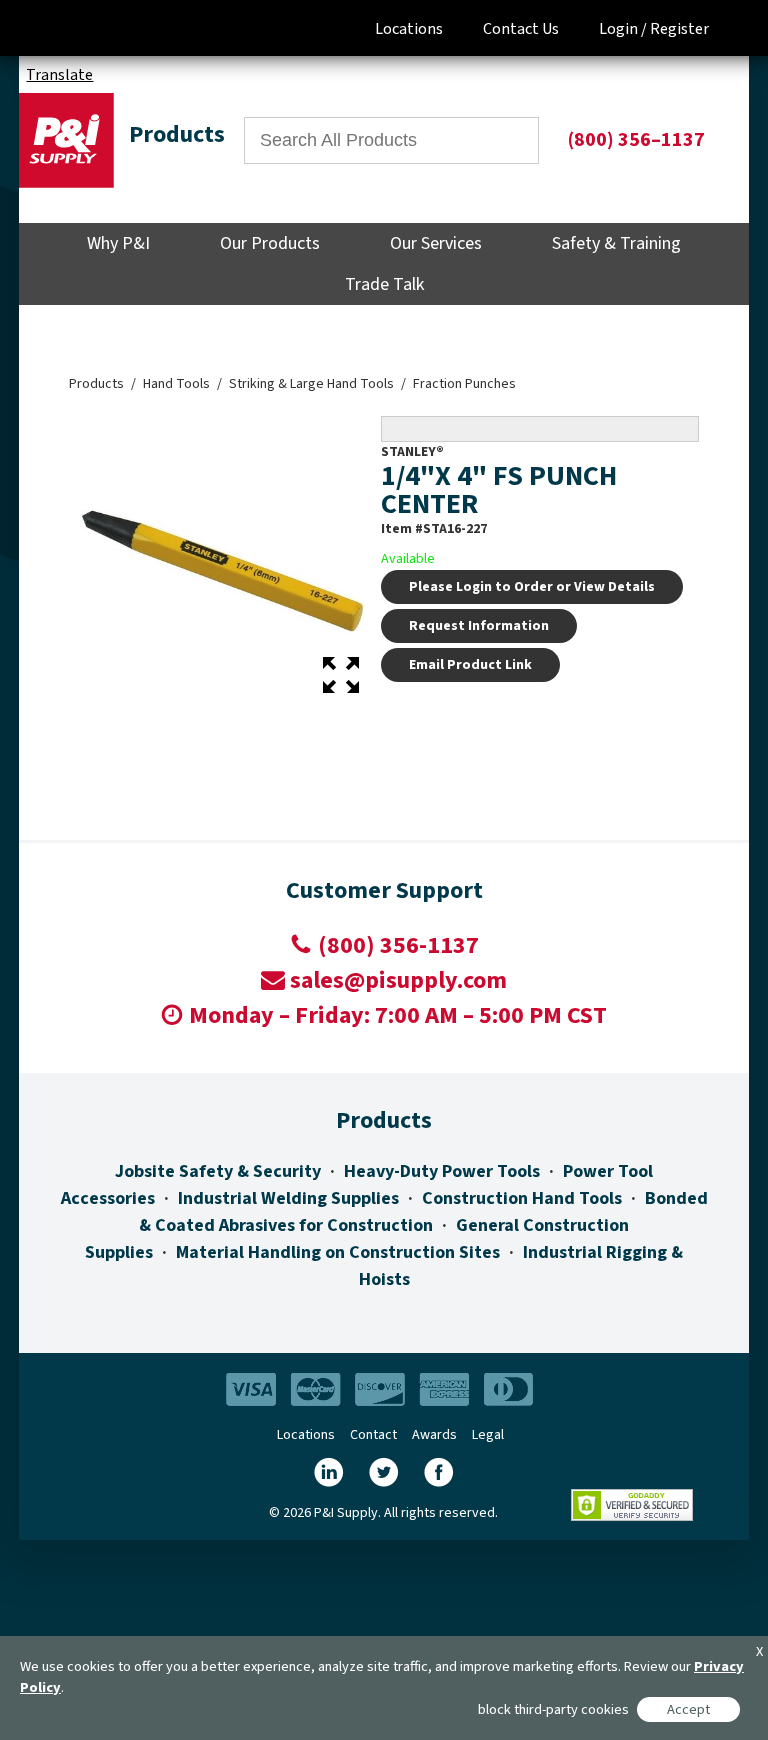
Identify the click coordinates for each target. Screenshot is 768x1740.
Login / (623, 29)
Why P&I (118, 243)
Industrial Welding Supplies (288, 1198)
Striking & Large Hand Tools (311, 384)
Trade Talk (384, 284)
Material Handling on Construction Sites (338, 1252)
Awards (434, 1435)
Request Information (479, 626)
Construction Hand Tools (522, 1198)
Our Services (436, 243)
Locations (409, 29)
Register (679, 29)
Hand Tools (176, 384)
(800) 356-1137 (398, 945)
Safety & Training (616, 243)
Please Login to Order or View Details (532, 587)
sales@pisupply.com (398, 980)
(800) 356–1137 (636, 140)
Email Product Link (470, 665)
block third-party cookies (553, 1709)
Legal (488, 1435)
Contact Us (521, 29)
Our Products (270, 243)
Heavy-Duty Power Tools (442, 1171)
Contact (373, 1435)
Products (96, 384)
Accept (688, 1709)
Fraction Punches (464, 384)
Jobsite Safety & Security (218, 1171)
